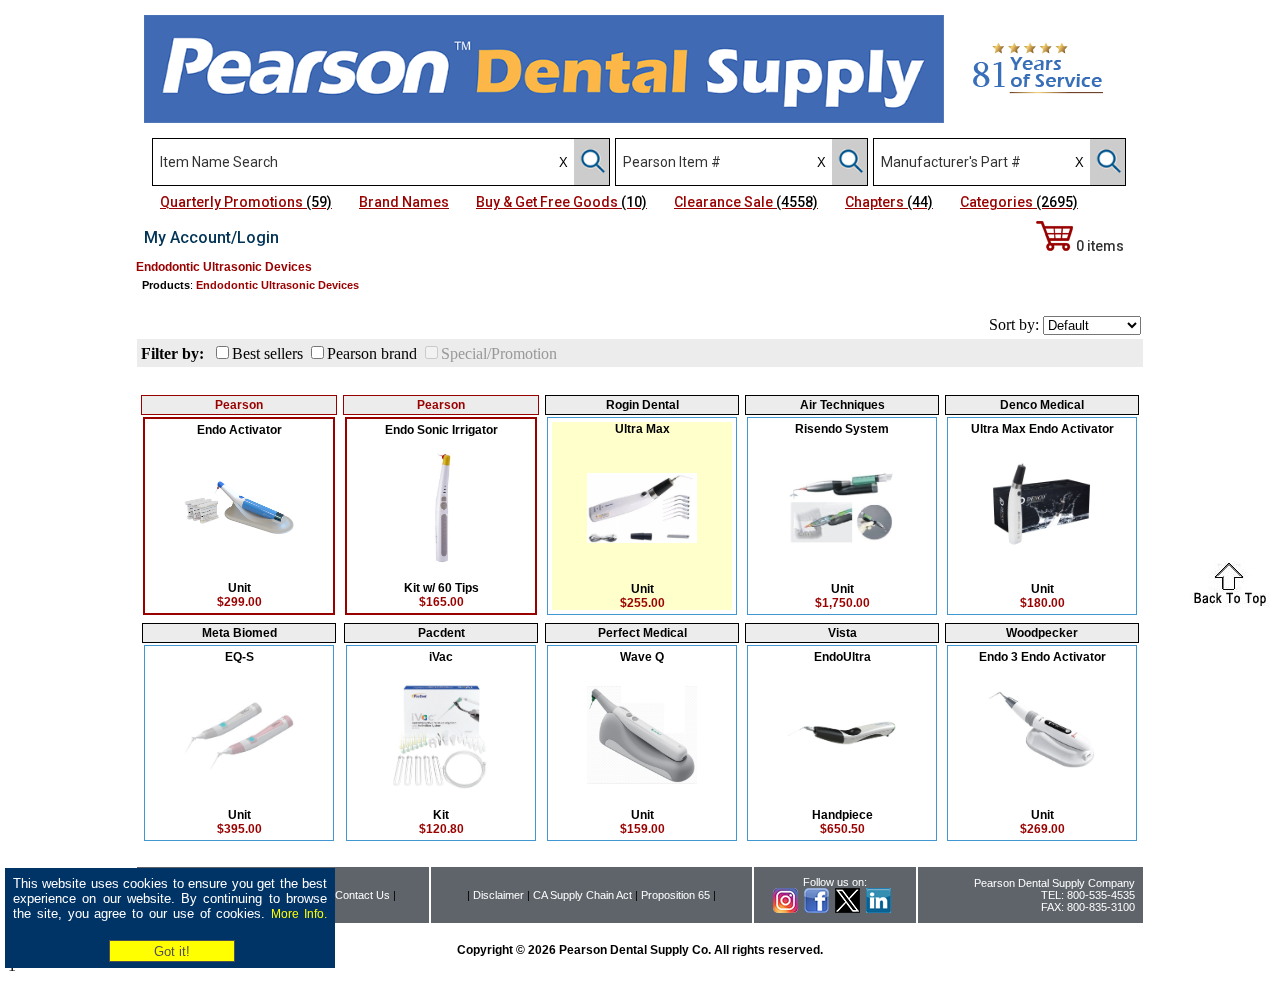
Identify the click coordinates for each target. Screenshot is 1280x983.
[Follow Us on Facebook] (816, 909)
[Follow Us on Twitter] (847, 909)
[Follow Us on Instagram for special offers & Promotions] (785, 909)
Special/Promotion (499, 353)
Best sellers (267, 353)
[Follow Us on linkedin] (878, 909)
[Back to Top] (1230, 602)
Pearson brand (372, 353)
